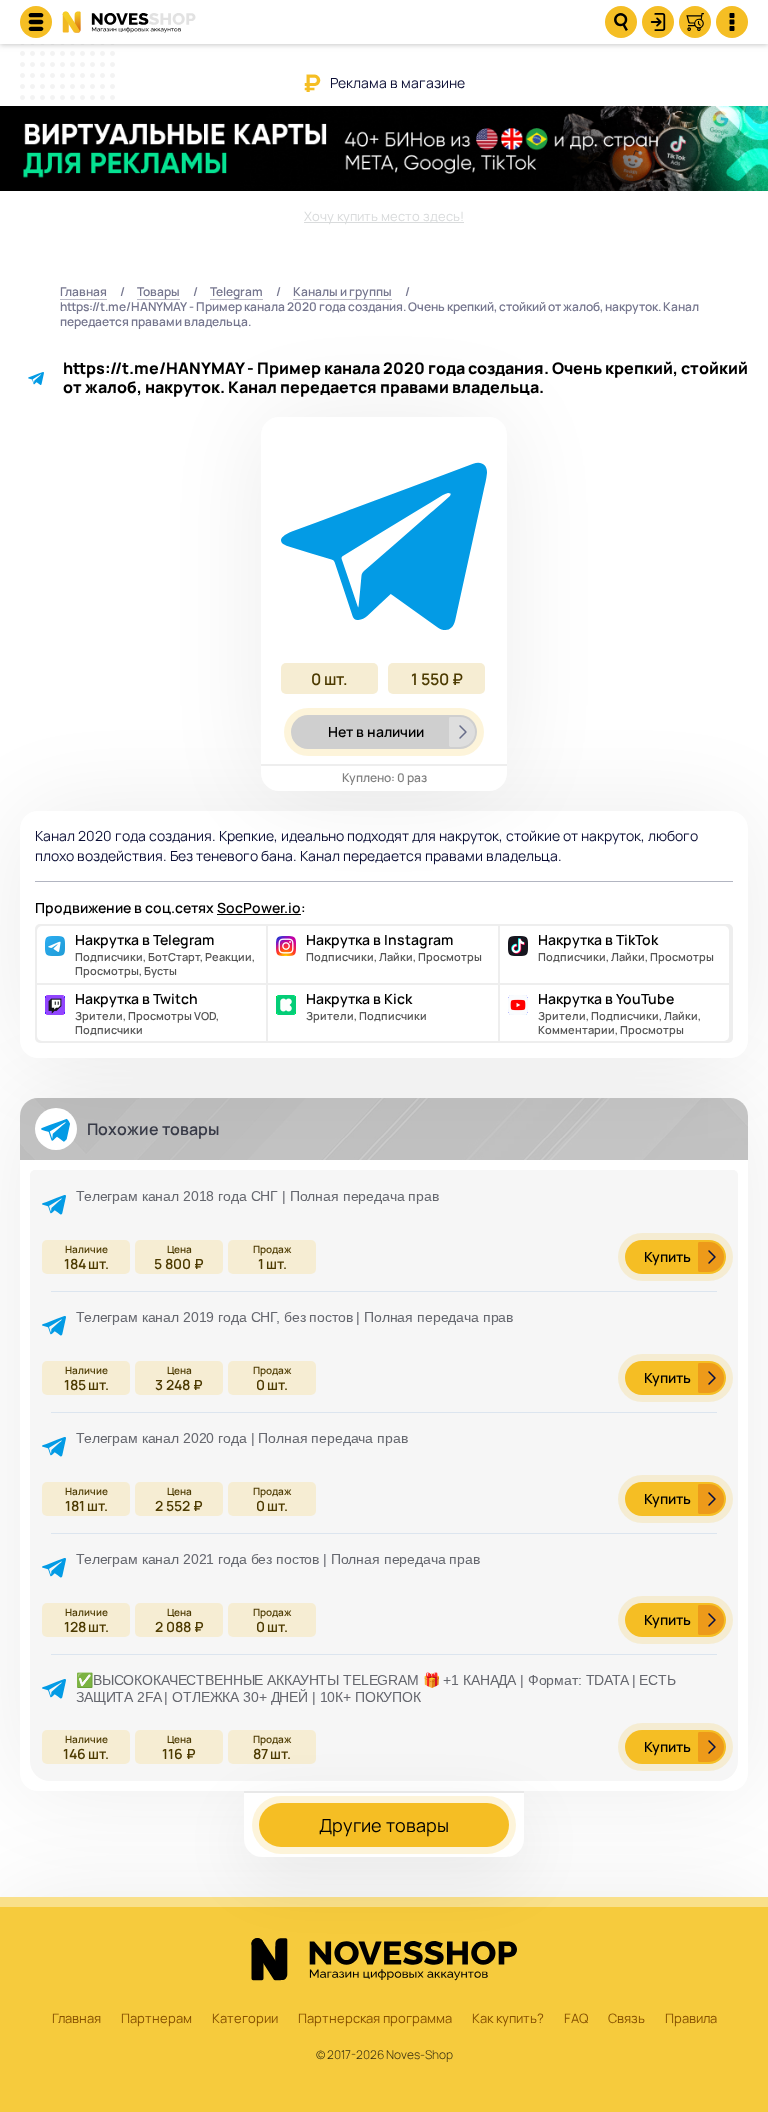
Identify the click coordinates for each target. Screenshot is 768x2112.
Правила (691, 2019)
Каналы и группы (342, 292)
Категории (245, 2019)
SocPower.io (259, 907)
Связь (626, 2019)
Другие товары (384, 1825)
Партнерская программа (375, 2019)
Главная (83, 292)
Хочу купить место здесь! (384, 216)
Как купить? (508, 2019)
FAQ (576, 2019)
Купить (667, 1256)
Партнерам (156, 2019)
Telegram (236, 292)
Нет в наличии (376, 731)
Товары (158, 292)
